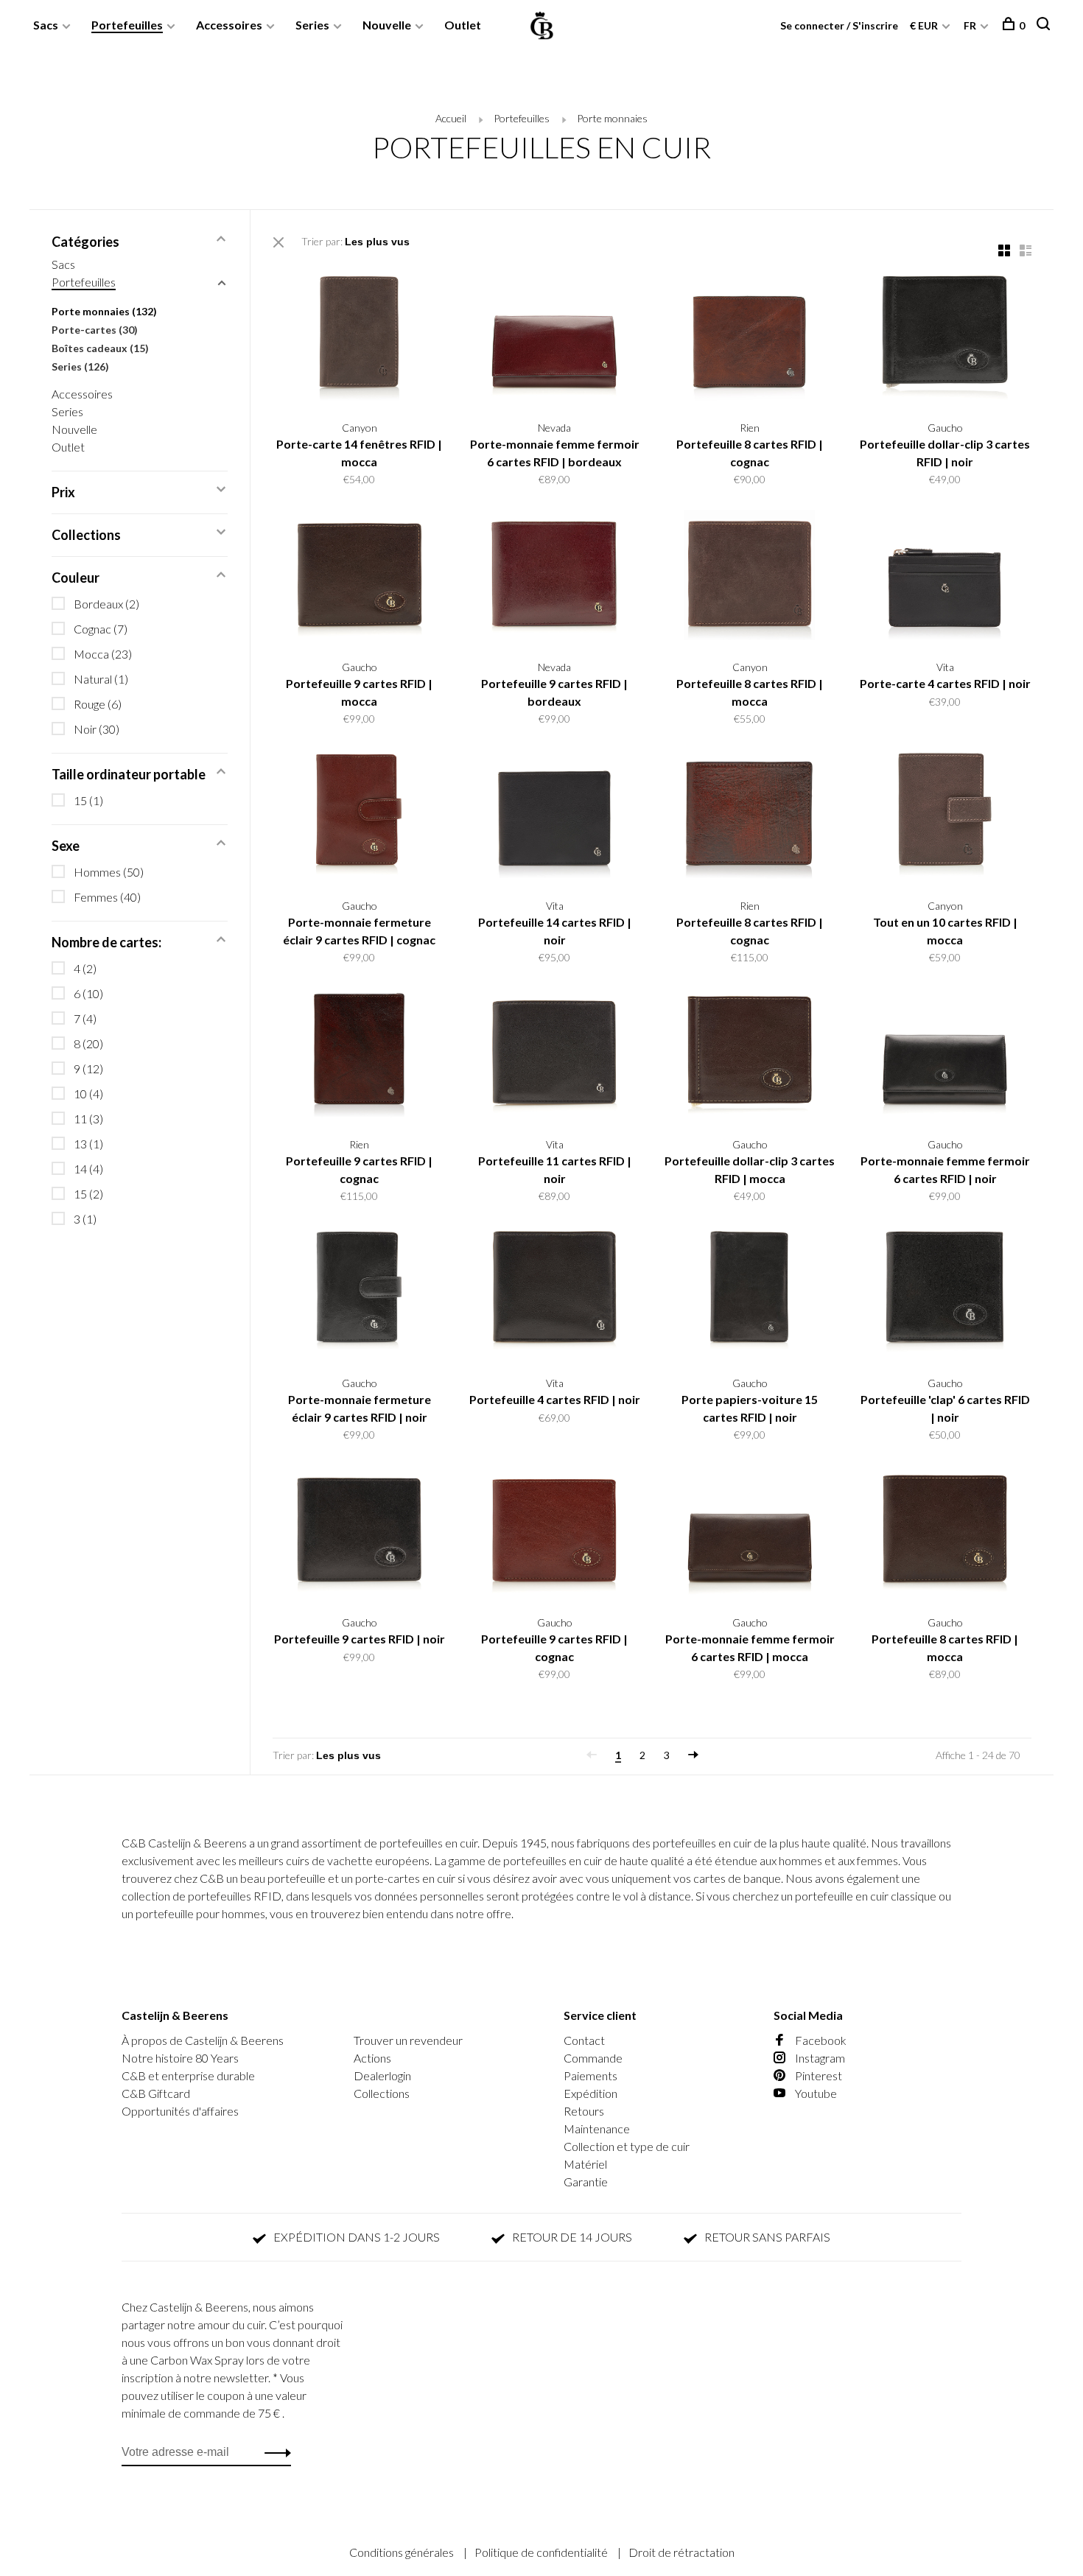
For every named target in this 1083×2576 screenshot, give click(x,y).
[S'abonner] (775, 1361)
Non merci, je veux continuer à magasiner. (722, 1454)
